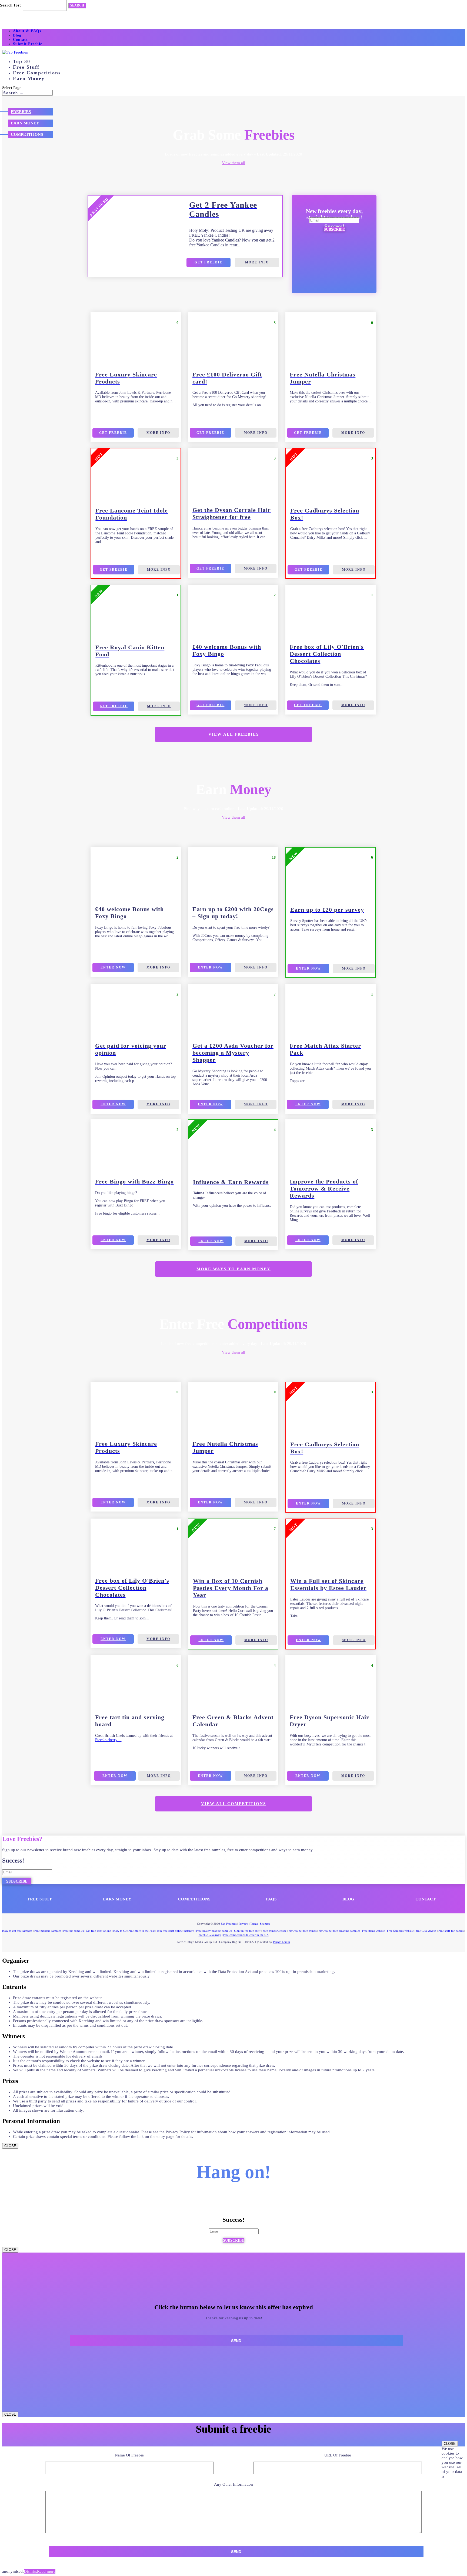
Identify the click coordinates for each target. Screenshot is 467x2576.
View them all (234, 163)
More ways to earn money (234, 1269)
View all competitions (234, 1804)
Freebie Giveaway (210, 1935)
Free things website (275, 1931)
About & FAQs (27, 31)
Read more (46, 2571)
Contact (20, 40)
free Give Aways (426, 1931)
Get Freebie (209, 262)
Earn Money (29, 78)
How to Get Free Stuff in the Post (134, 1931)
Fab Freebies (229, 1924)
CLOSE (10, 2146)
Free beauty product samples (214, 1931)
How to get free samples (17, 1931)
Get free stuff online (99, 1931)
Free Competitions (37, 73)
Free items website (373, 1931)
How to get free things (303, 1931)
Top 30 (22, 61)
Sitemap (265, 1924)
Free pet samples (74, 1931)
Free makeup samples (48, 1931)
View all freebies (234, 734)
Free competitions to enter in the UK (246, 1935)
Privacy (243, 1924)
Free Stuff (26, 67)
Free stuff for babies (451, 1931)
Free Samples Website (400, 1931)
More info (257, 262)
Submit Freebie (28, 44)
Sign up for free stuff (247, 1931)
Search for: (11, 5)
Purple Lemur (282, 1942)
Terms (254, 1924)
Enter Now (113, 967)
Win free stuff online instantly (175, 1931)
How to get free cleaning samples (339, 1931)
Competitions (27, 134)
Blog (17, 35)
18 (274, 857)
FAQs (271, 1899)
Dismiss (30, 2571)
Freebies (21, 112)
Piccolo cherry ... (108, 1740)
